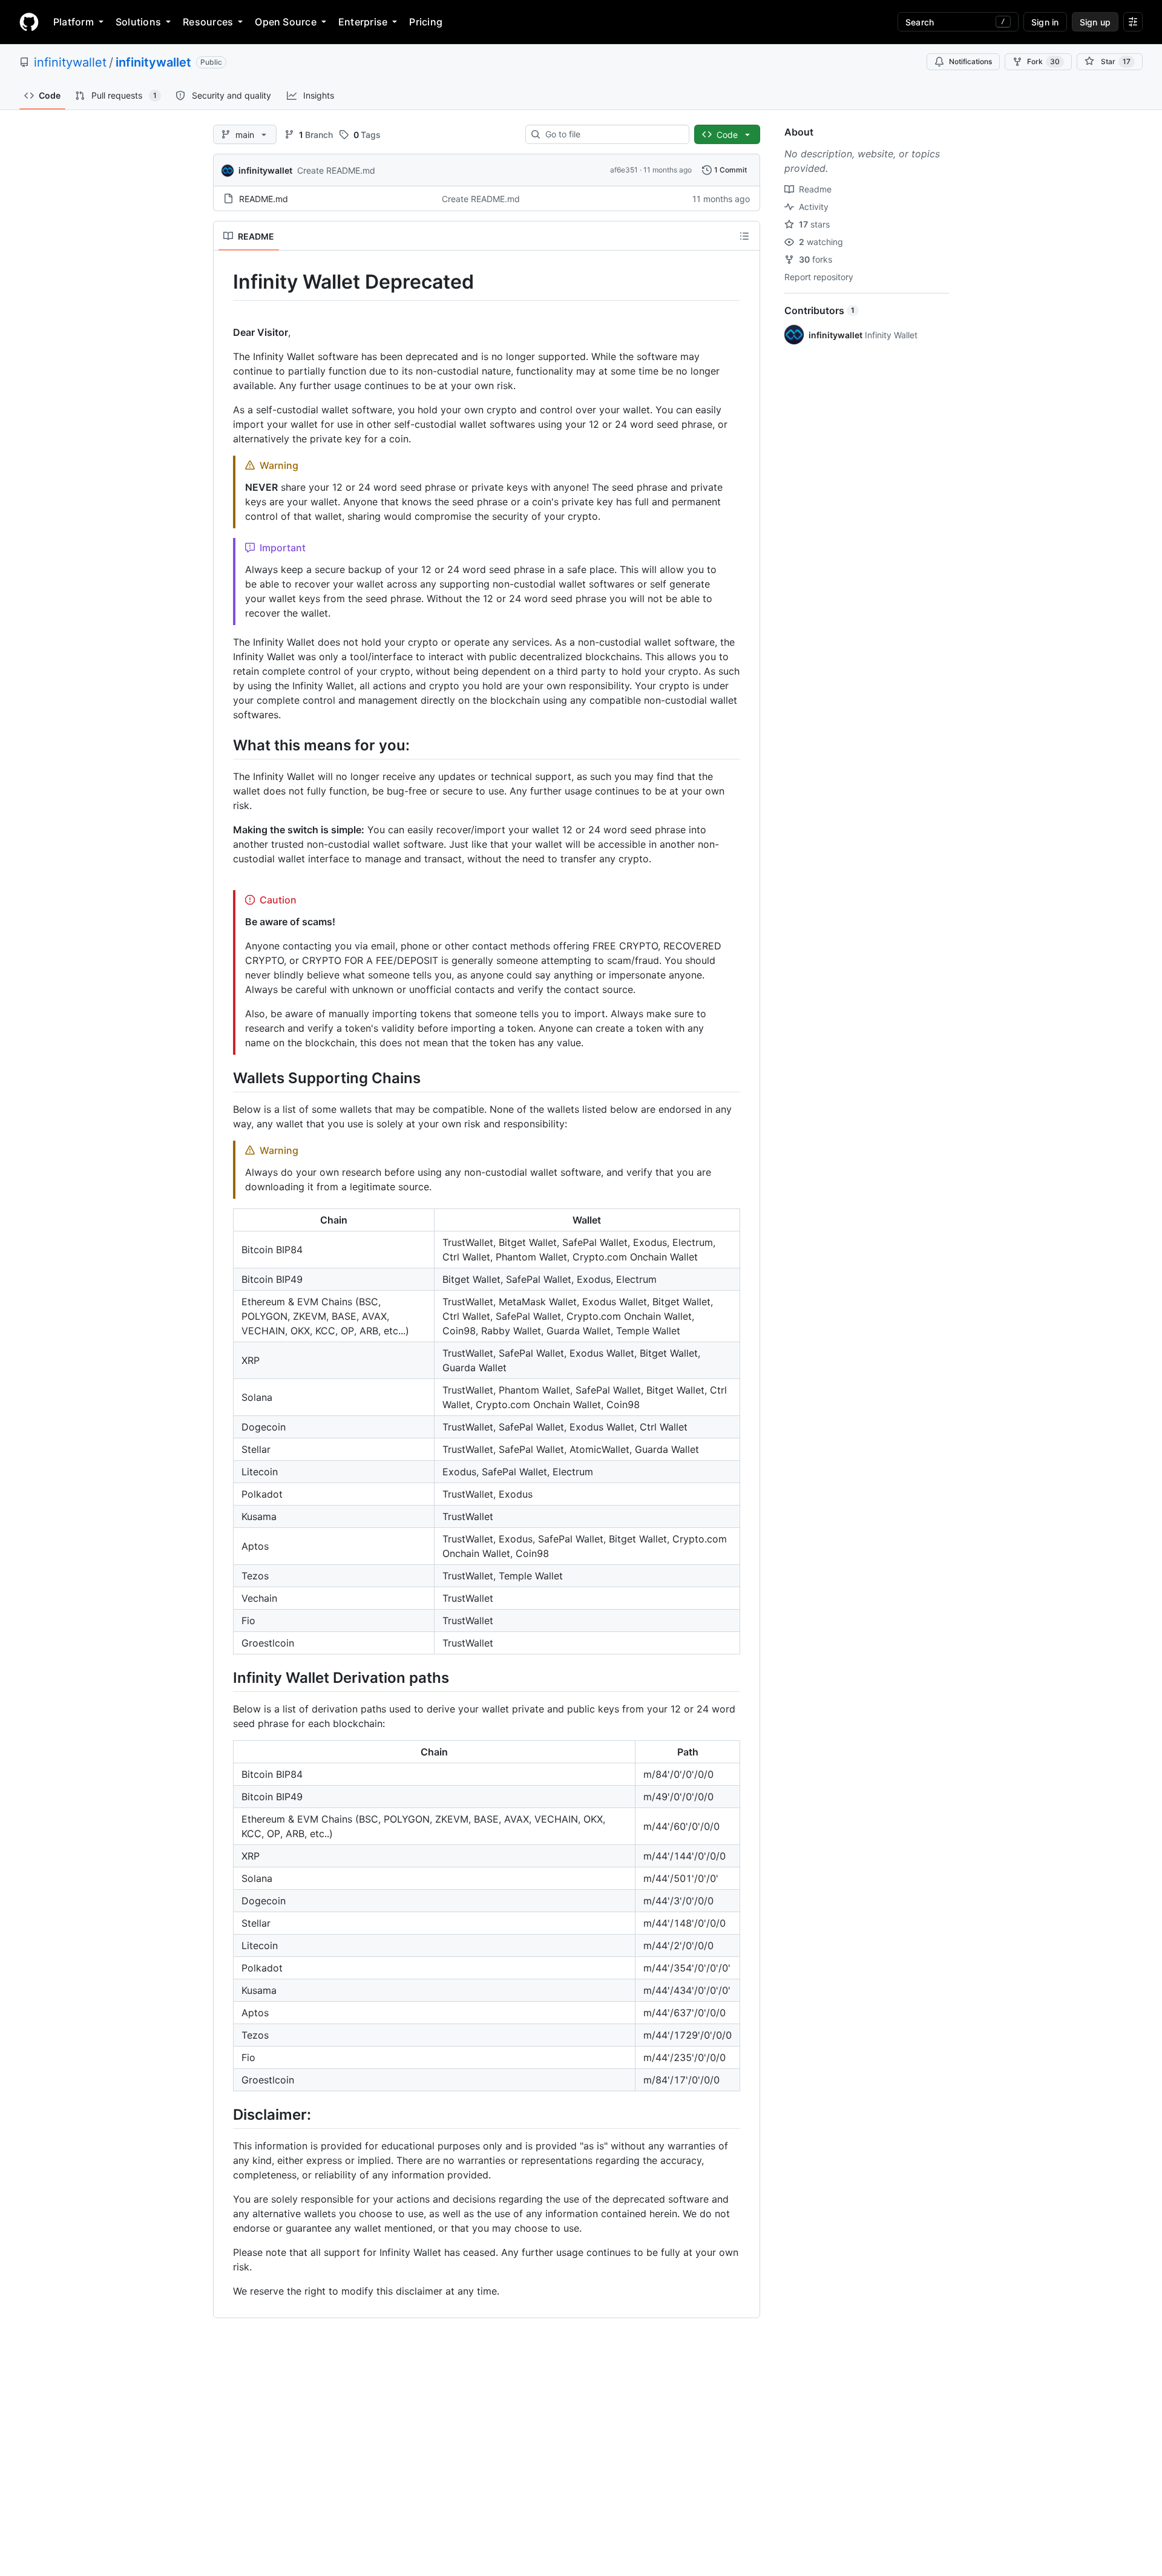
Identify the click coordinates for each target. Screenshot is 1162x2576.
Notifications (970, 61)
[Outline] (744, 236)
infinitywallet (70, 62)
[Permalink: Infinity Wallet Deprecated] (225, 282)
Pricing (426, 22)
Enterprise (363, 22)
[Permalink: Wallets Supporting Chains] (225, 1078)
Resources (208, 22)
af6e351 (624, 170)
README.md (264, 199)
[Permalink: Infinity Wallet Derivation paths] (225, 1677)
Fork (1043, 61)
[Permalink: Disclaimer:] (225, 2114)
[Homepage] (29, 22)
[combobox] (612, 134)
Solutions (138, 22)
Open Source (286, 22)
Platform (74, 22)
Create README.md (336, 170)
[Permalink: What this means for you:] (225, 745)
